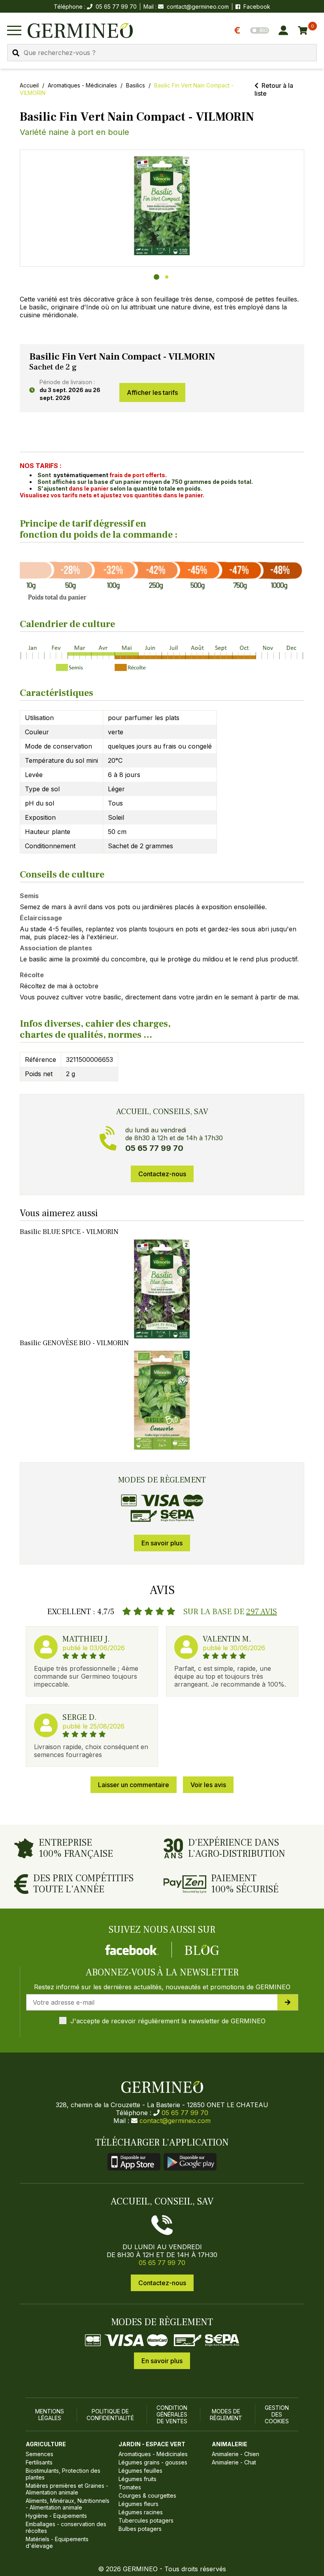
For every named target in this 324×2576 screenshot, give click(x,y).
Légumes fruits (138, 2479)
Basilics (136, 85)
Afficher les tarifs (152, 392)
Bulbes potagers (140, 2529)
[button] (162, 206)
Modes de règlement (226, 2415)
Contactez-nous (162, 1174)
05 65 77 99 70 (185, 2113)
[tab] (156, 277)
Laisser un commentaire (134, 1785)
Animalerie (230, 2444)
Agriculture (46, 2444)
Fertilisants (39, 2462)
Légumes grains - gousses (153, 2462)
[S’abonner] (288, 2002)
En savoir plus (162, 1543)
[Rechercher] (16, 53)
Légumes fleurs (138, 2504)
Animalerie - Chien (235, 2454)
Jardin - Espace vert (152, 2444)
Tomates (130, 2487)
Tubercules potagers (146, 2520)
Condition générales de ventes (172, 2414)
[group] (162, 208)
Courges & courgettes (147, 2495)
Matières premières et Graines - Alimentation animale (67, 2489)
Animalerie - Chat (234, 2462)
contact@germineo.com (198, 7)
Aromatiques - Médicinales (82, 85)
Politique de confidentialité (110, 2415)
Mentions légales (50, 2415)
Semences (40, 2454)
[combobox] (162, 53)
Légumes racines (141, 2512)
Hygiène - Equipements (56, 2516)
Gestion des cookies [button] (277, 2414)
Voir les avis (208, 1785)
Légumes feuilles (140, 2471)
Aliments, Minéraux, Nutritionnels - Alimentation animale (68, 2504)
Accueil (29, 85)
